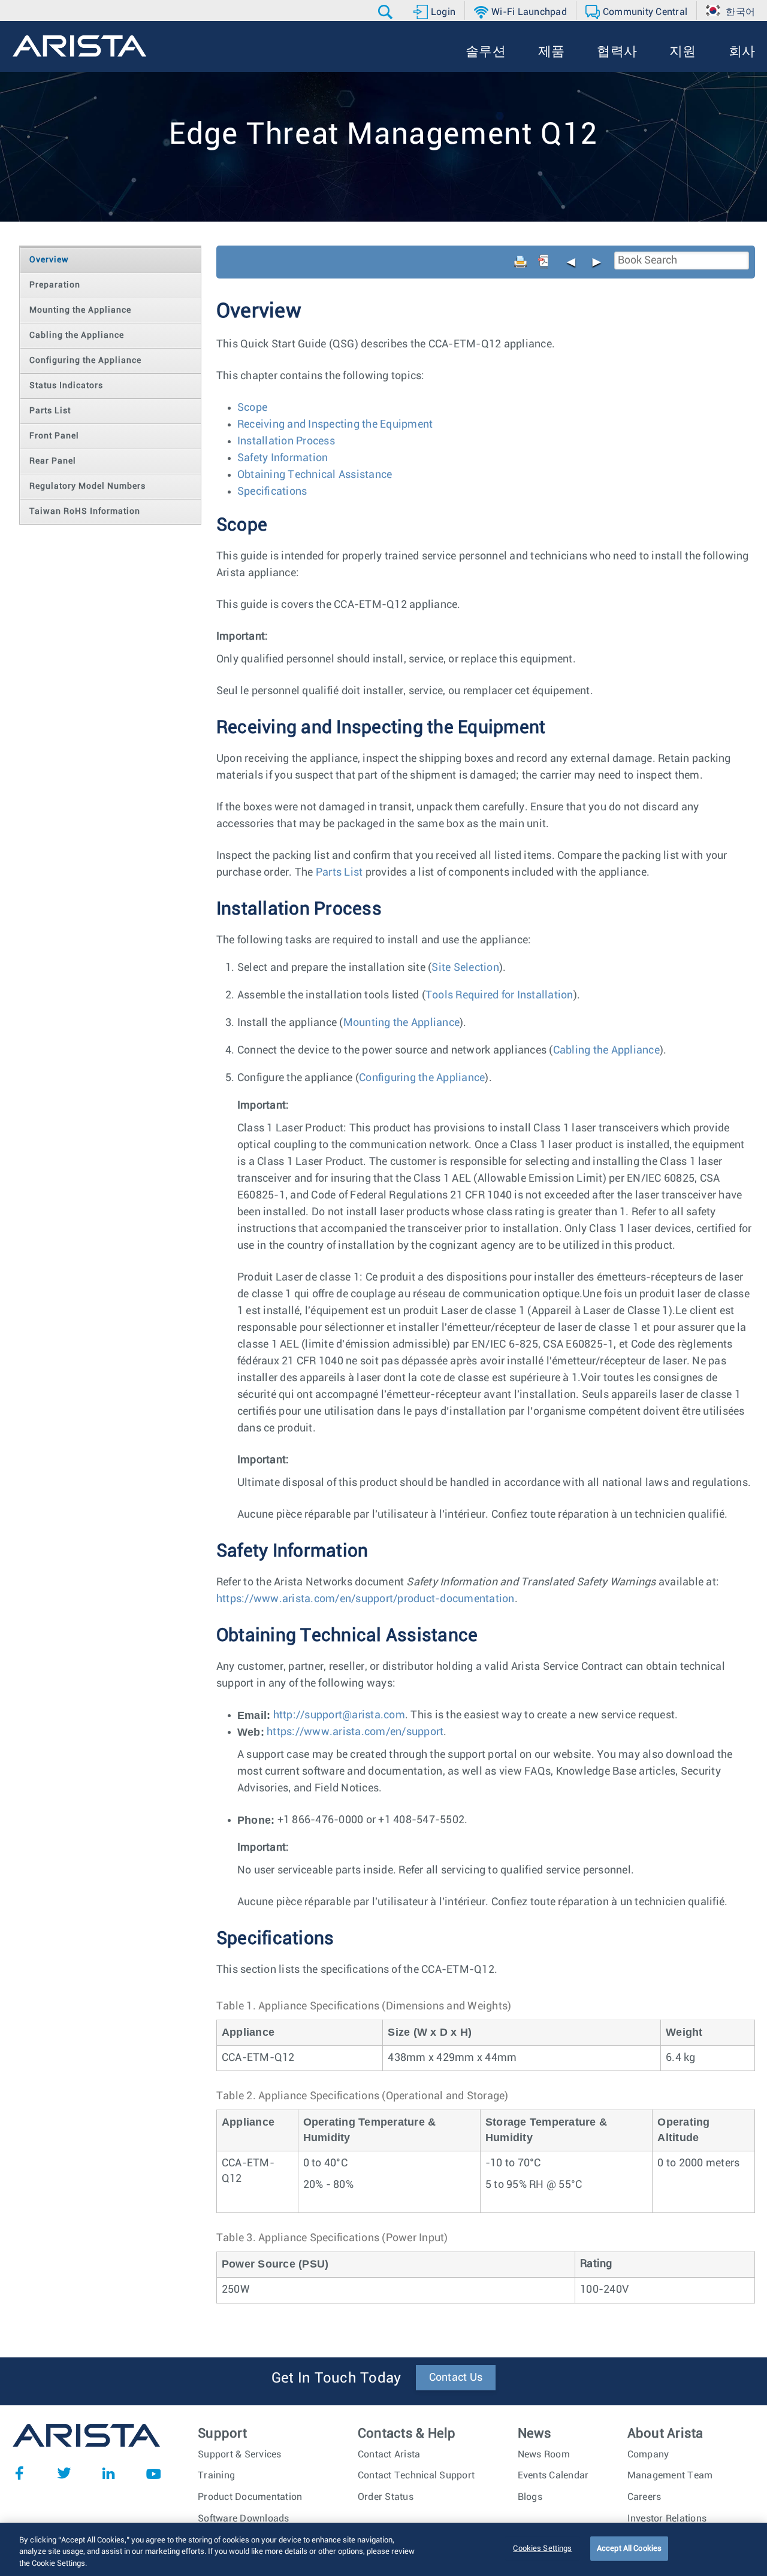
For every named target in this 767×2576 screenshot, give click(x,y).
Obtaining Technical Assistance (315, 475)
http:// (339, 1715)
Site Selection (465, 968)
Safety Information (283, 458)
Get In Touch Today (336, 2378)
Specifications (272, 492)
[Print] (521, 262)
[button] (387, 12)
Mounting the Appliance (402, 1023)
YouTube (153, 2473)
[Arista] (79, 46)
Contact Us (456, 2378)
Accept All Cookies (629, 2548)
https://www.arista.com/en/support (355, 1732)
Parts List (339, 873)
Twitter (64, 2473)
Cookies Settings (542, 2548)
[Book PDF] (543, 262)
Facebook (19, 2473)
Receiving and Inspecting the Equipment (335, 425)
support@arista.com (355, 1715)
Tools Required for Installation (499, 995)
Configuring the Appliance (422, 1078)
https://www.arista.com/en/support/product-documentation (366, 1599)
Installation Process (286, 441)
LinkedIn (108, 2473)
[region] (383, 2549)
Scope (252, 408)
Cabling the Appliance (606, 1051)
